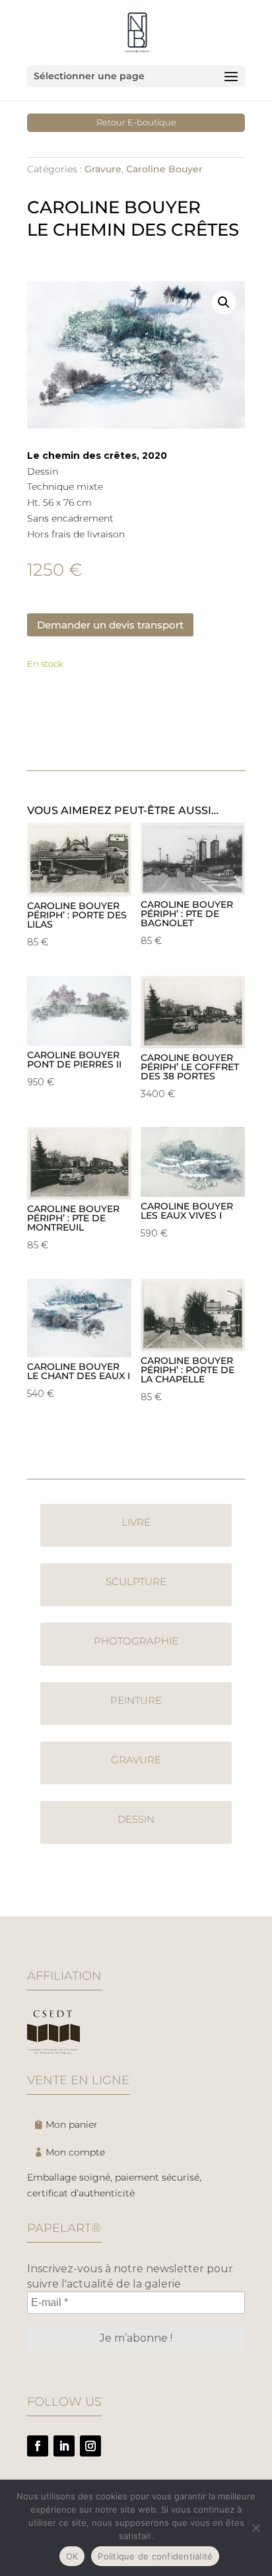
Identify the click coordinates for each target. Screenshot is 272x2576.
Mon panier (72, 2124)
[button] (224, 302)
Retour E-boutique (136, 122)
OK (72, 2556)
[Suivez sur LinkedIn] (64, 2446)
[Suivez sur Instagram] (90, 2446)
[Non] (255, 2528)
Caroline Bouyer (164, 169)
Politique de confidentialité (155, 2556)
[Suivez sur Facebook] (38, 2446)
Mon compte (75, 2152)
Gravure (103, 169)
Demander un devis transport (110, 625)
